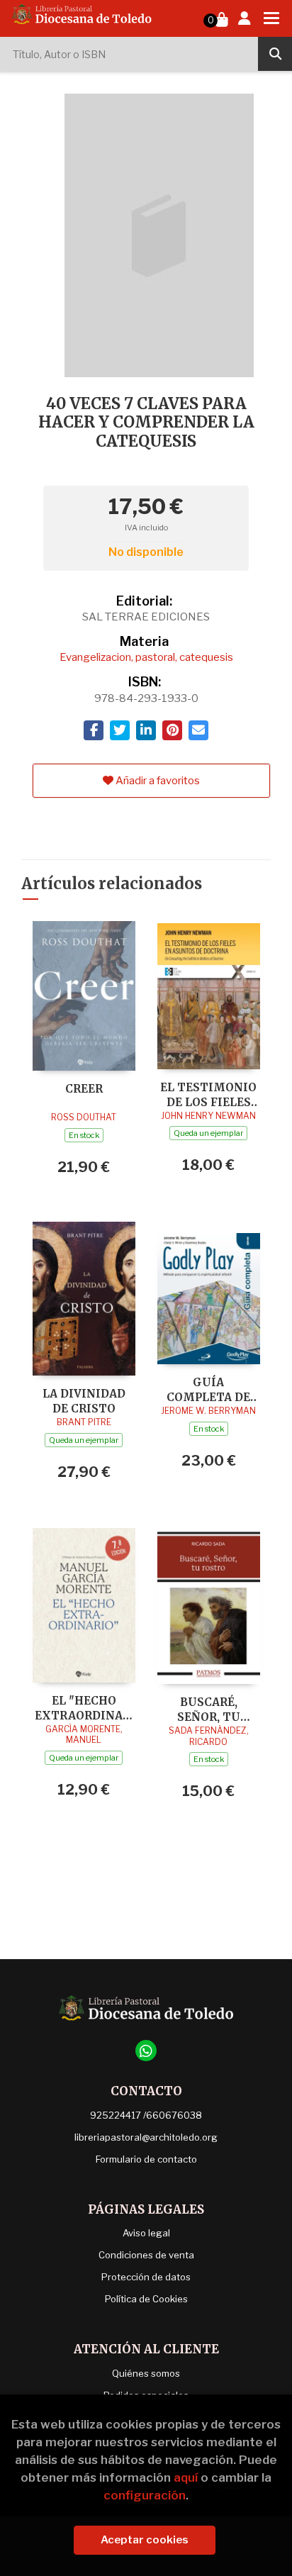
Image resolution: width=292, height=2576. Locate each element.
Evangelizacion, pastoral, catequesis (146, 657)
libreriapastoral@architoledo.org (146, 2137)
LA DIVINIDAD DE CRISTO (84, 1401)
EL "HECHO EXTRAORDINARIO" (84, 1708)
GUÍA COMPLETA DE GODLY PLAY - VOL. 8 (208, 1389)
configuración (145, 2495)
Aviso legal (146, 2233)
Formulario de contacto (146, 2159)
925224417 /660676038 (146, 2115)
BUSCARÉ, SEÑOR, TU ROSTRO (209, 1709)
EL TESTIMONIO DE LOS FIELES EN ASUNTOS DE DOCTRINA (208, 1094)
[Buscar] (275, 54)
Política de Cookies (146, 2299)
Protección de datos (146, 2277)
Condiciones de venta (146, 2255)
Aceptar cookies (145, 2540)
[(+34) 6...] (146, 2051)
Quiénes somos (146, 2373)
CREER (84, 1089)
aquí (186, 2477)
